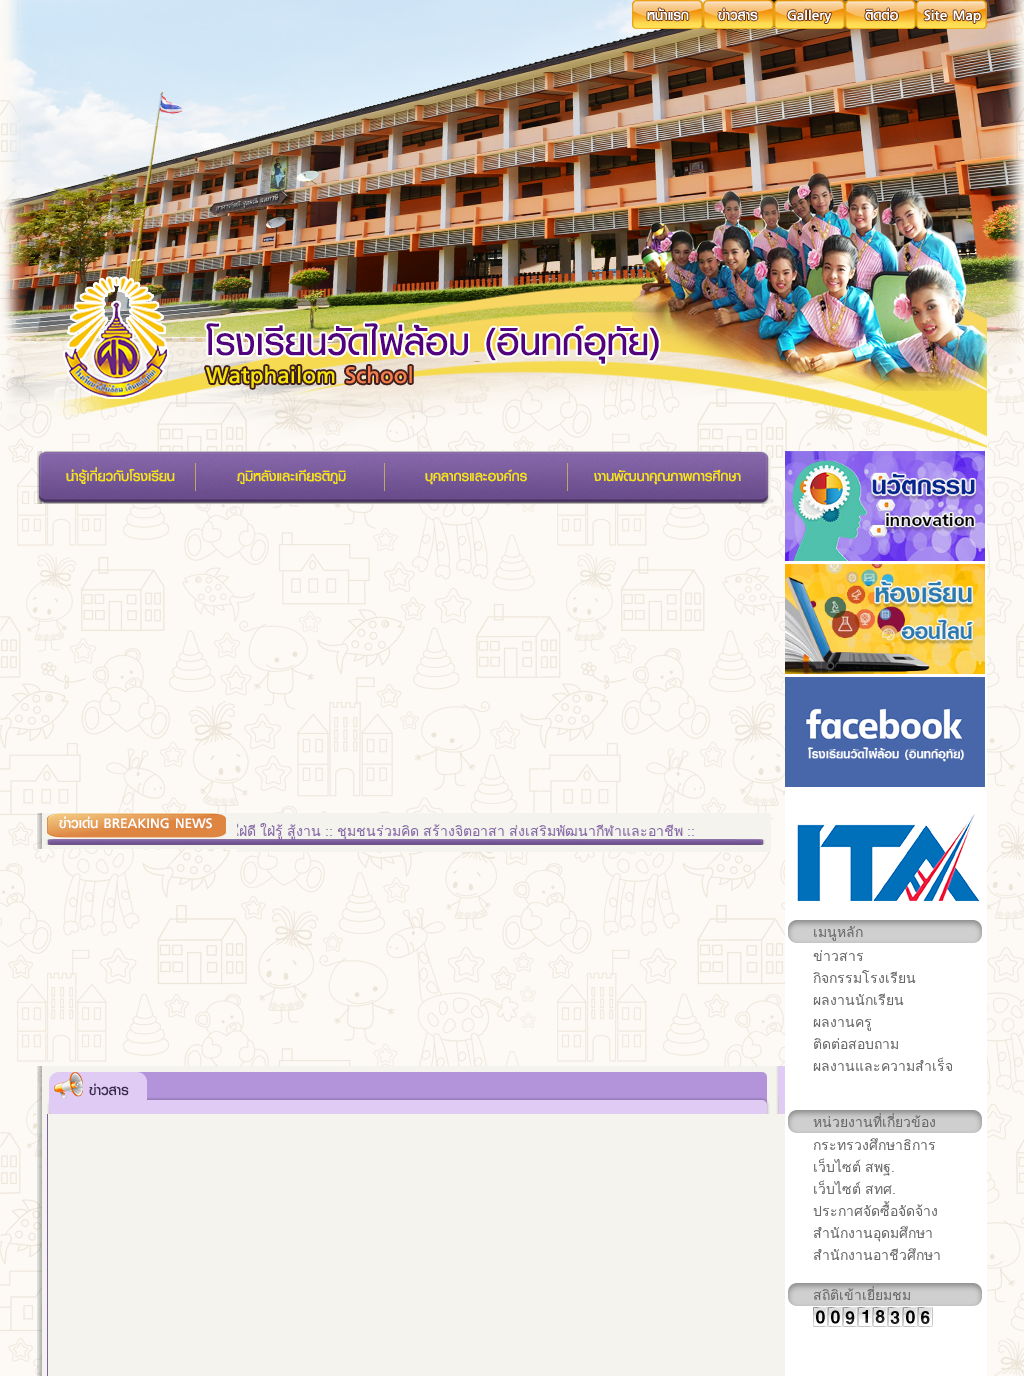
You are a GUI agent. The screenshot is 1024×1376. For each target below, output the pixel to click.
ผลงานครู (842, 1022)
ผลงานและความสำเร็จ (883, 1066)
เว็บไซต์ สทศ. (854, 1189)
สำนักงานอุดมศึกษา (873, 1233)
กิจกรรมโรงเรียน (864, 978)
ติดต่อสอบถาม (856, 1044)
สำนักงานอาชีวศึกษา (877, 1255)
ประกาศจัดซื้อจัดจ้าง (875, 1211)
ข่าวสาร (838, 956)
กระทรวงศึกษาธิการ (874, 1145)
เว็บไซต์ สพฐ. (854, 1167)
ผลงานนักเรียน (858, 1000)
